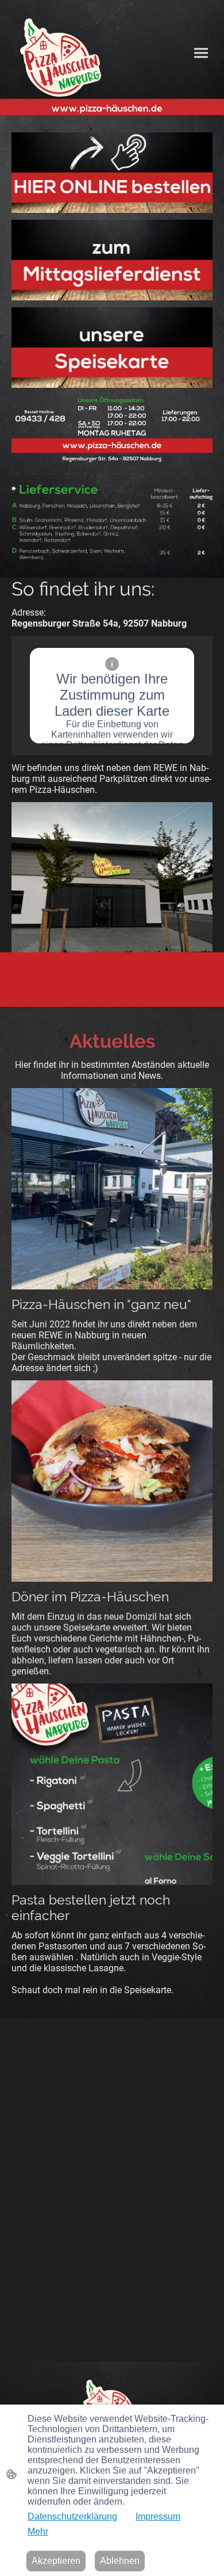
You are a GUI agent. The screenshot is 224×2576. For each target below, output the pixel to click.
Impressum (158, 2516)
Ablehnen (120, 2561)
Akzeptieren (56, 2561)
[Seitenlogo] (61, 58)
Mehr (38, 2531)
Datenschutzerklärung (72, 2516)
